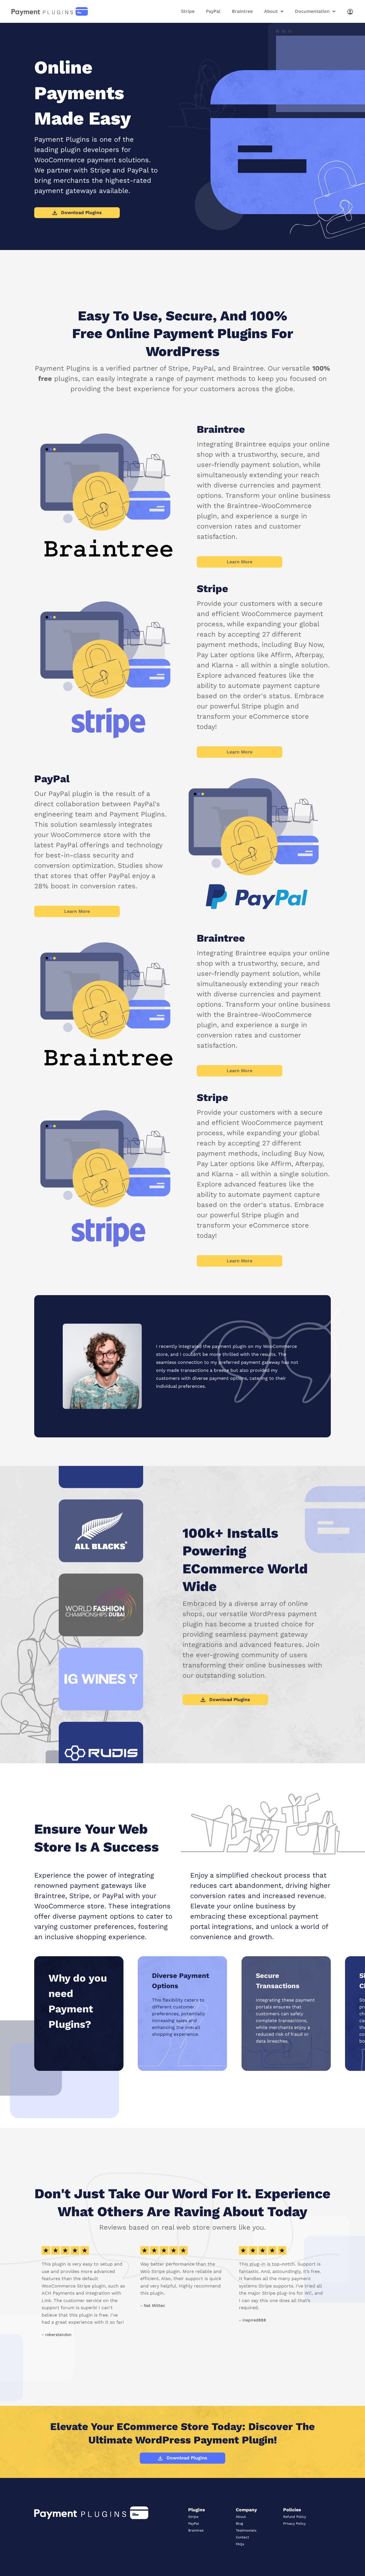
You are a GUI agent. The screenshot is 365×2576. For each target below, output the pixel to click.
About (271, 11)
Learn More (240, 562)
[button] (40, 2292)
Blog (239, 2524)
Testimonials (246, 2530)
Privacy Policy (294, 2524)
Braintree (242, 11)
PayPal (213, 11)
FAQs (240, 2544)
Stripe (188, 11)
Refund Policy (295, 2517)
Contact (242, 2537)
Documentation (312, 11)
